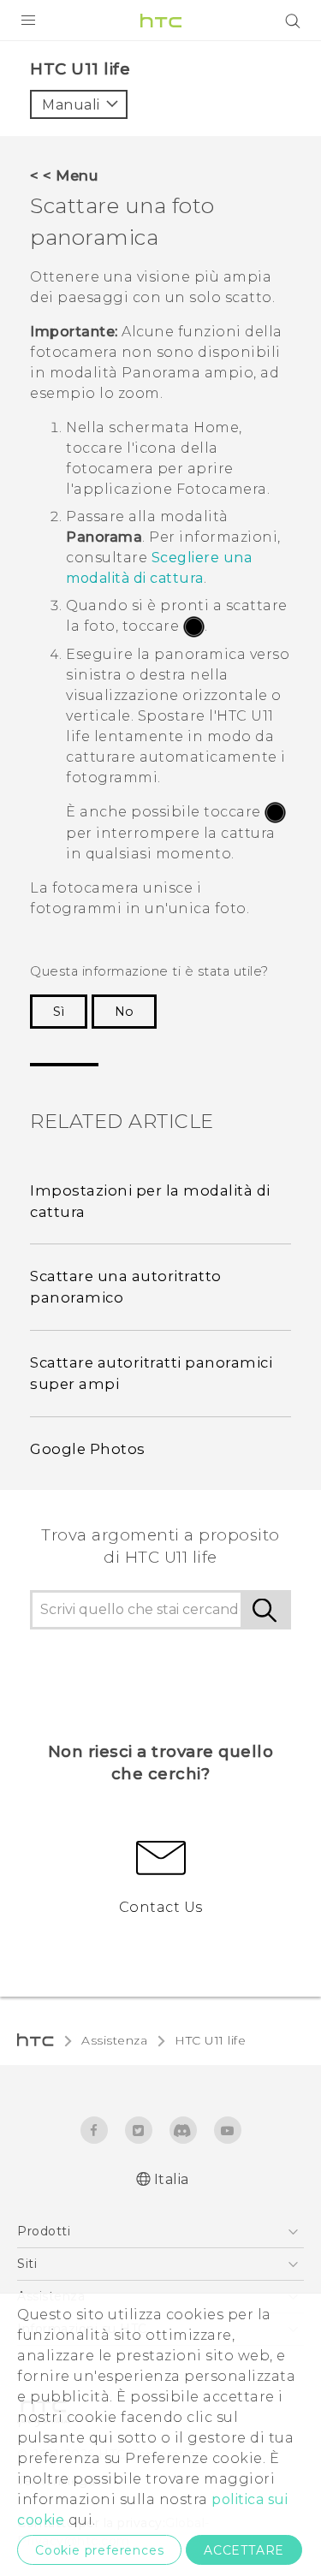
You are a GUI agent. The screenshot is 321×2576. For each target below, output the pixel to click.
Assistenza (114, 2040)
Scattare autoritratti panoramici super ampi (151, 1373)
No (124, 1012)
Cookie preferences (99, 2550)
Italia (172, 2179)
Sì (59, 1012)
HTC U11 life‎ (210, 2040)
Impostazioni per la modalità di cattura (150, 1201)
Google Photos (88, 1449)
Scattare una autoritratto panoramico (126, 1287)
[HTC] (161, 21)
